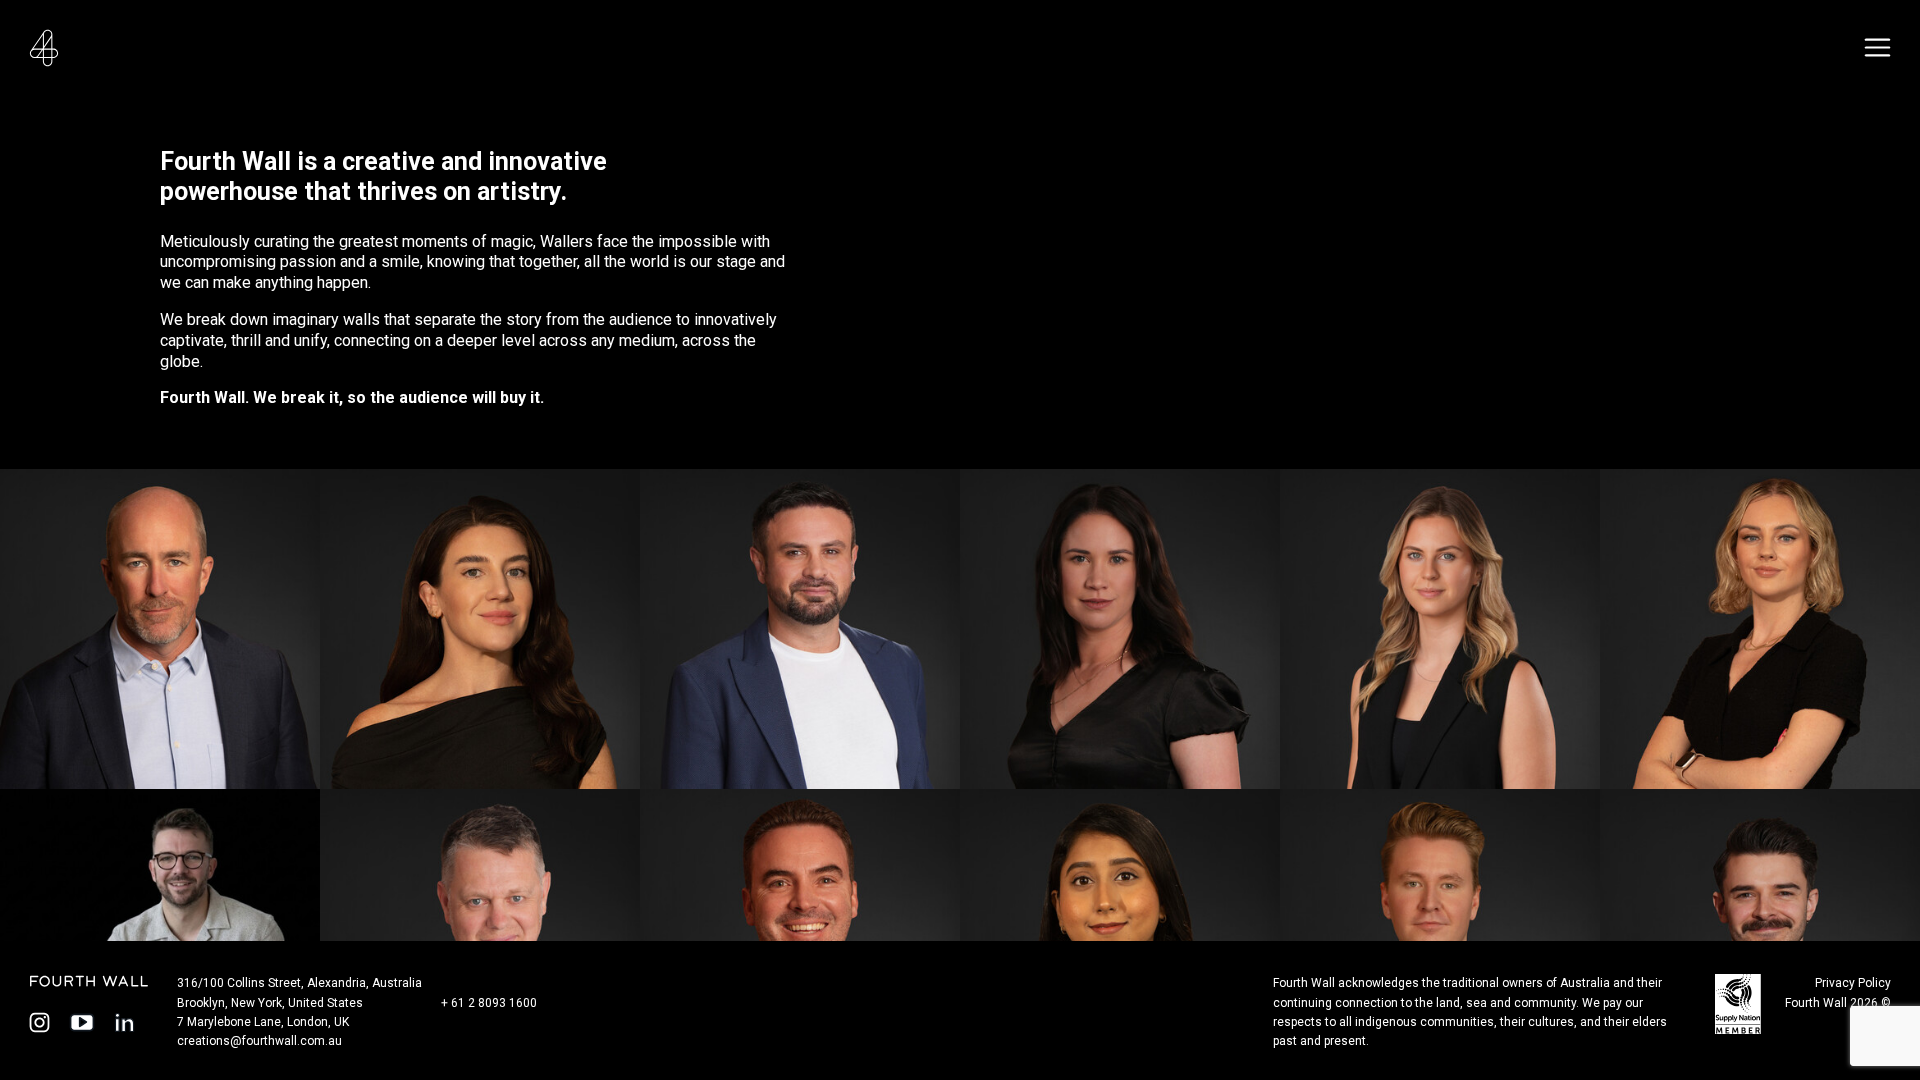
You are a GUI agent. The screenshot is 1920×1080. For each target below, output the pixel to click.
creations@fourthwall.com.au (259, 1041)
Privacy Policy (1853, 983)
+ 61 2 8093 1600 (489, 1003)
